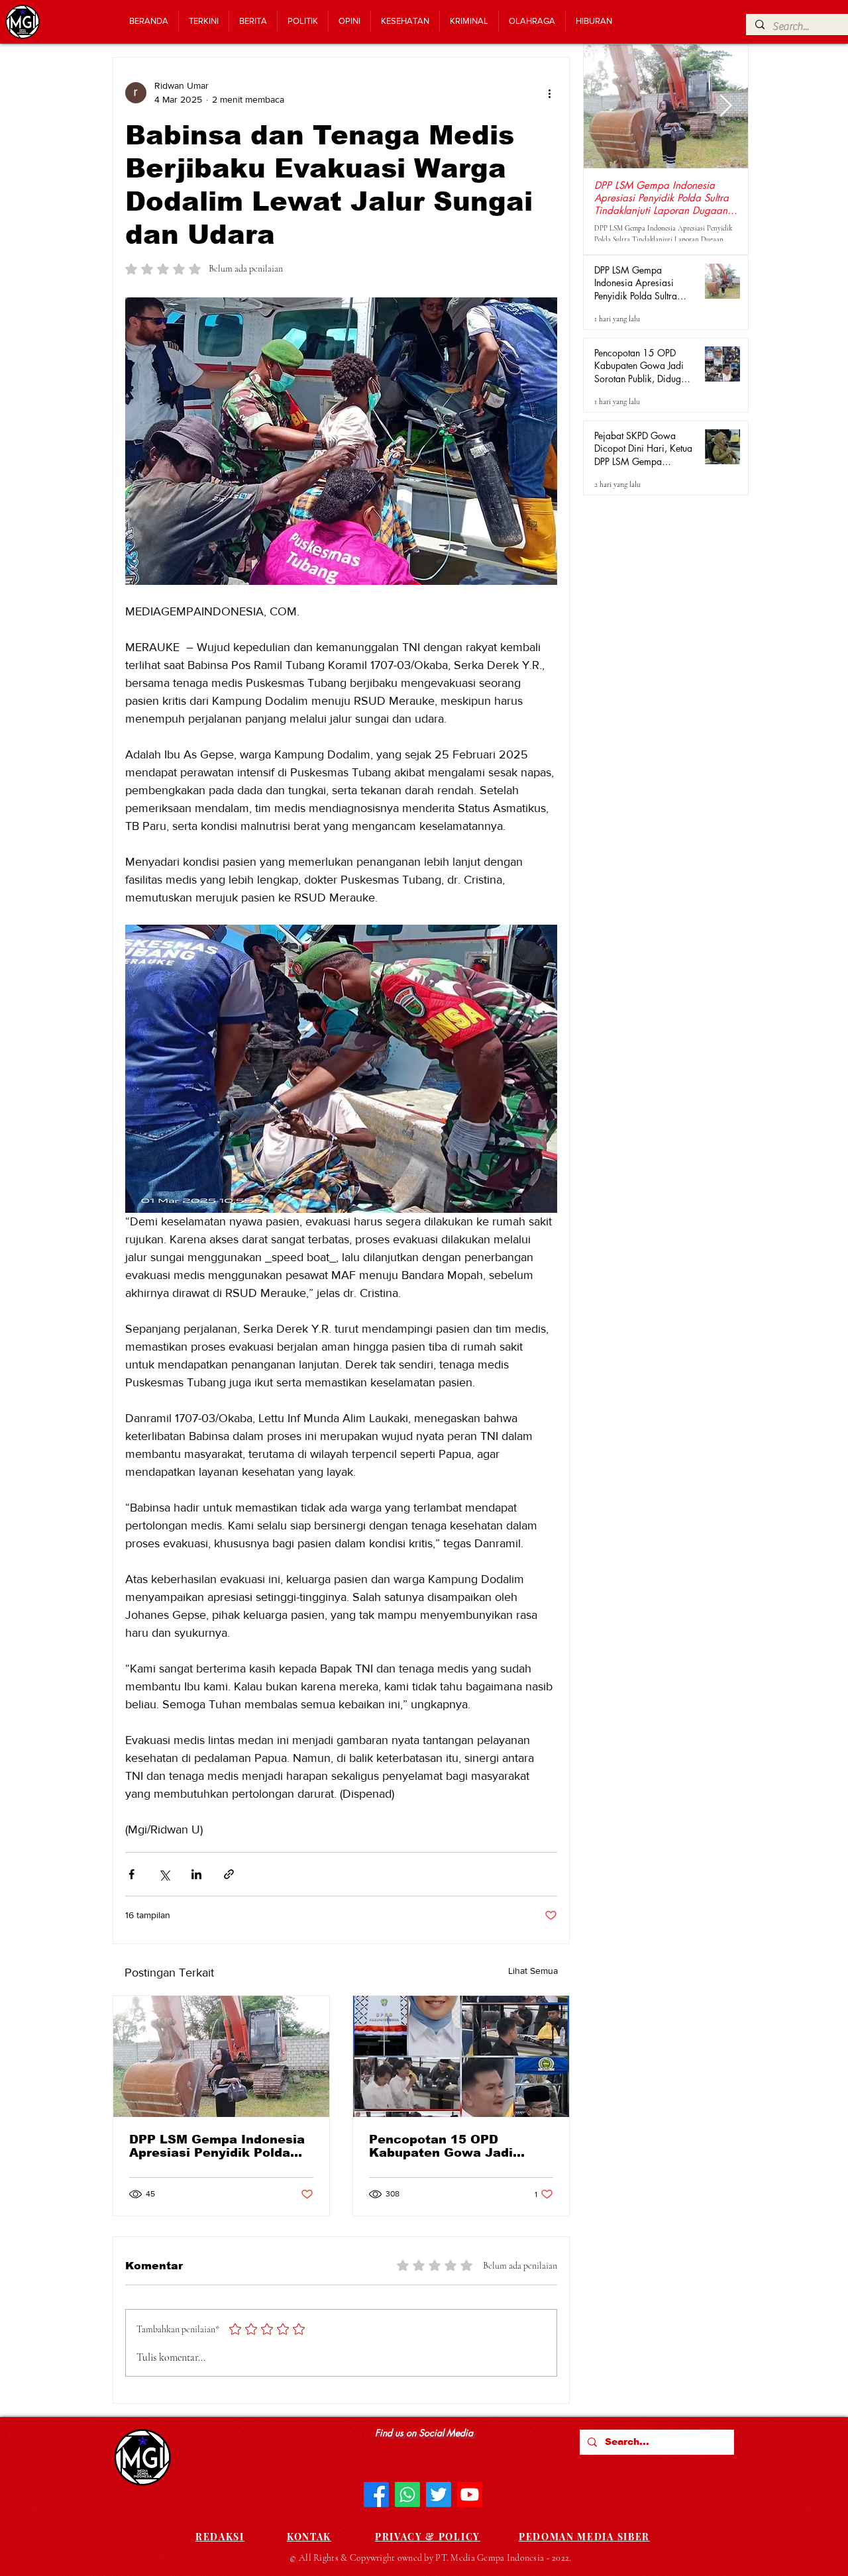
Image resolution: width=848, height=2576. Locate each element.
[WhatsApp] (407, 2495)
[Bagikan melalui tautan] (229, 1874)
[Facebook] (376, 2495)
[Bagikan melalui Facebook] (132, 1874)
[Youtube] (470, 2495)
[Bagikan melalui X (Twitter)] (164, 1874)
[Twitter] (439, 2495)
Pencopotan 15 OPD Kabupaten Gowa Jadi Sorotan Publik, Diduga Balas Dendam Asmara (443, 2146)
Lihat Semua (533, 1971)
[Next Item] (726, 107)
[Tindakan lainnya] (549, 93)
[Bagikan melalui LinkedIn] (196, 1874)
